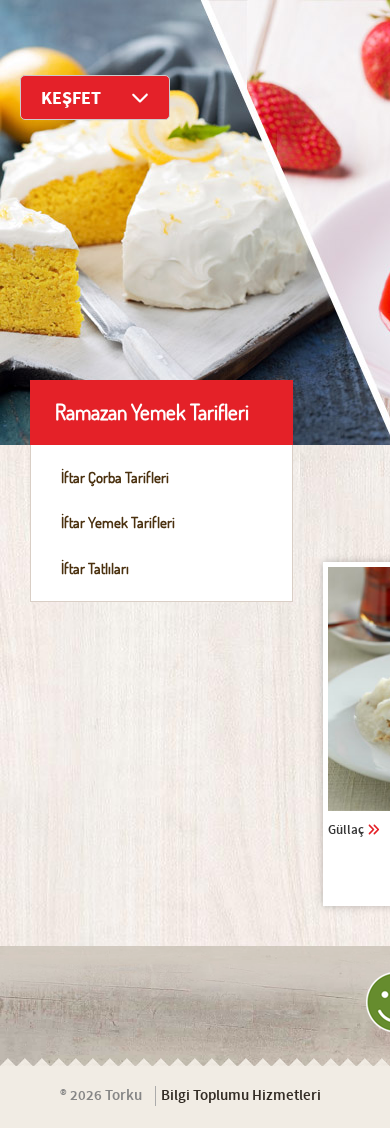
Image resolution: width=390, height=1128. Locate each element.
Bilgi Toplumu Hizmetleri (241, 1096)
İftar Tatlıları (95, 568)
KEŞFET (71, 98)
